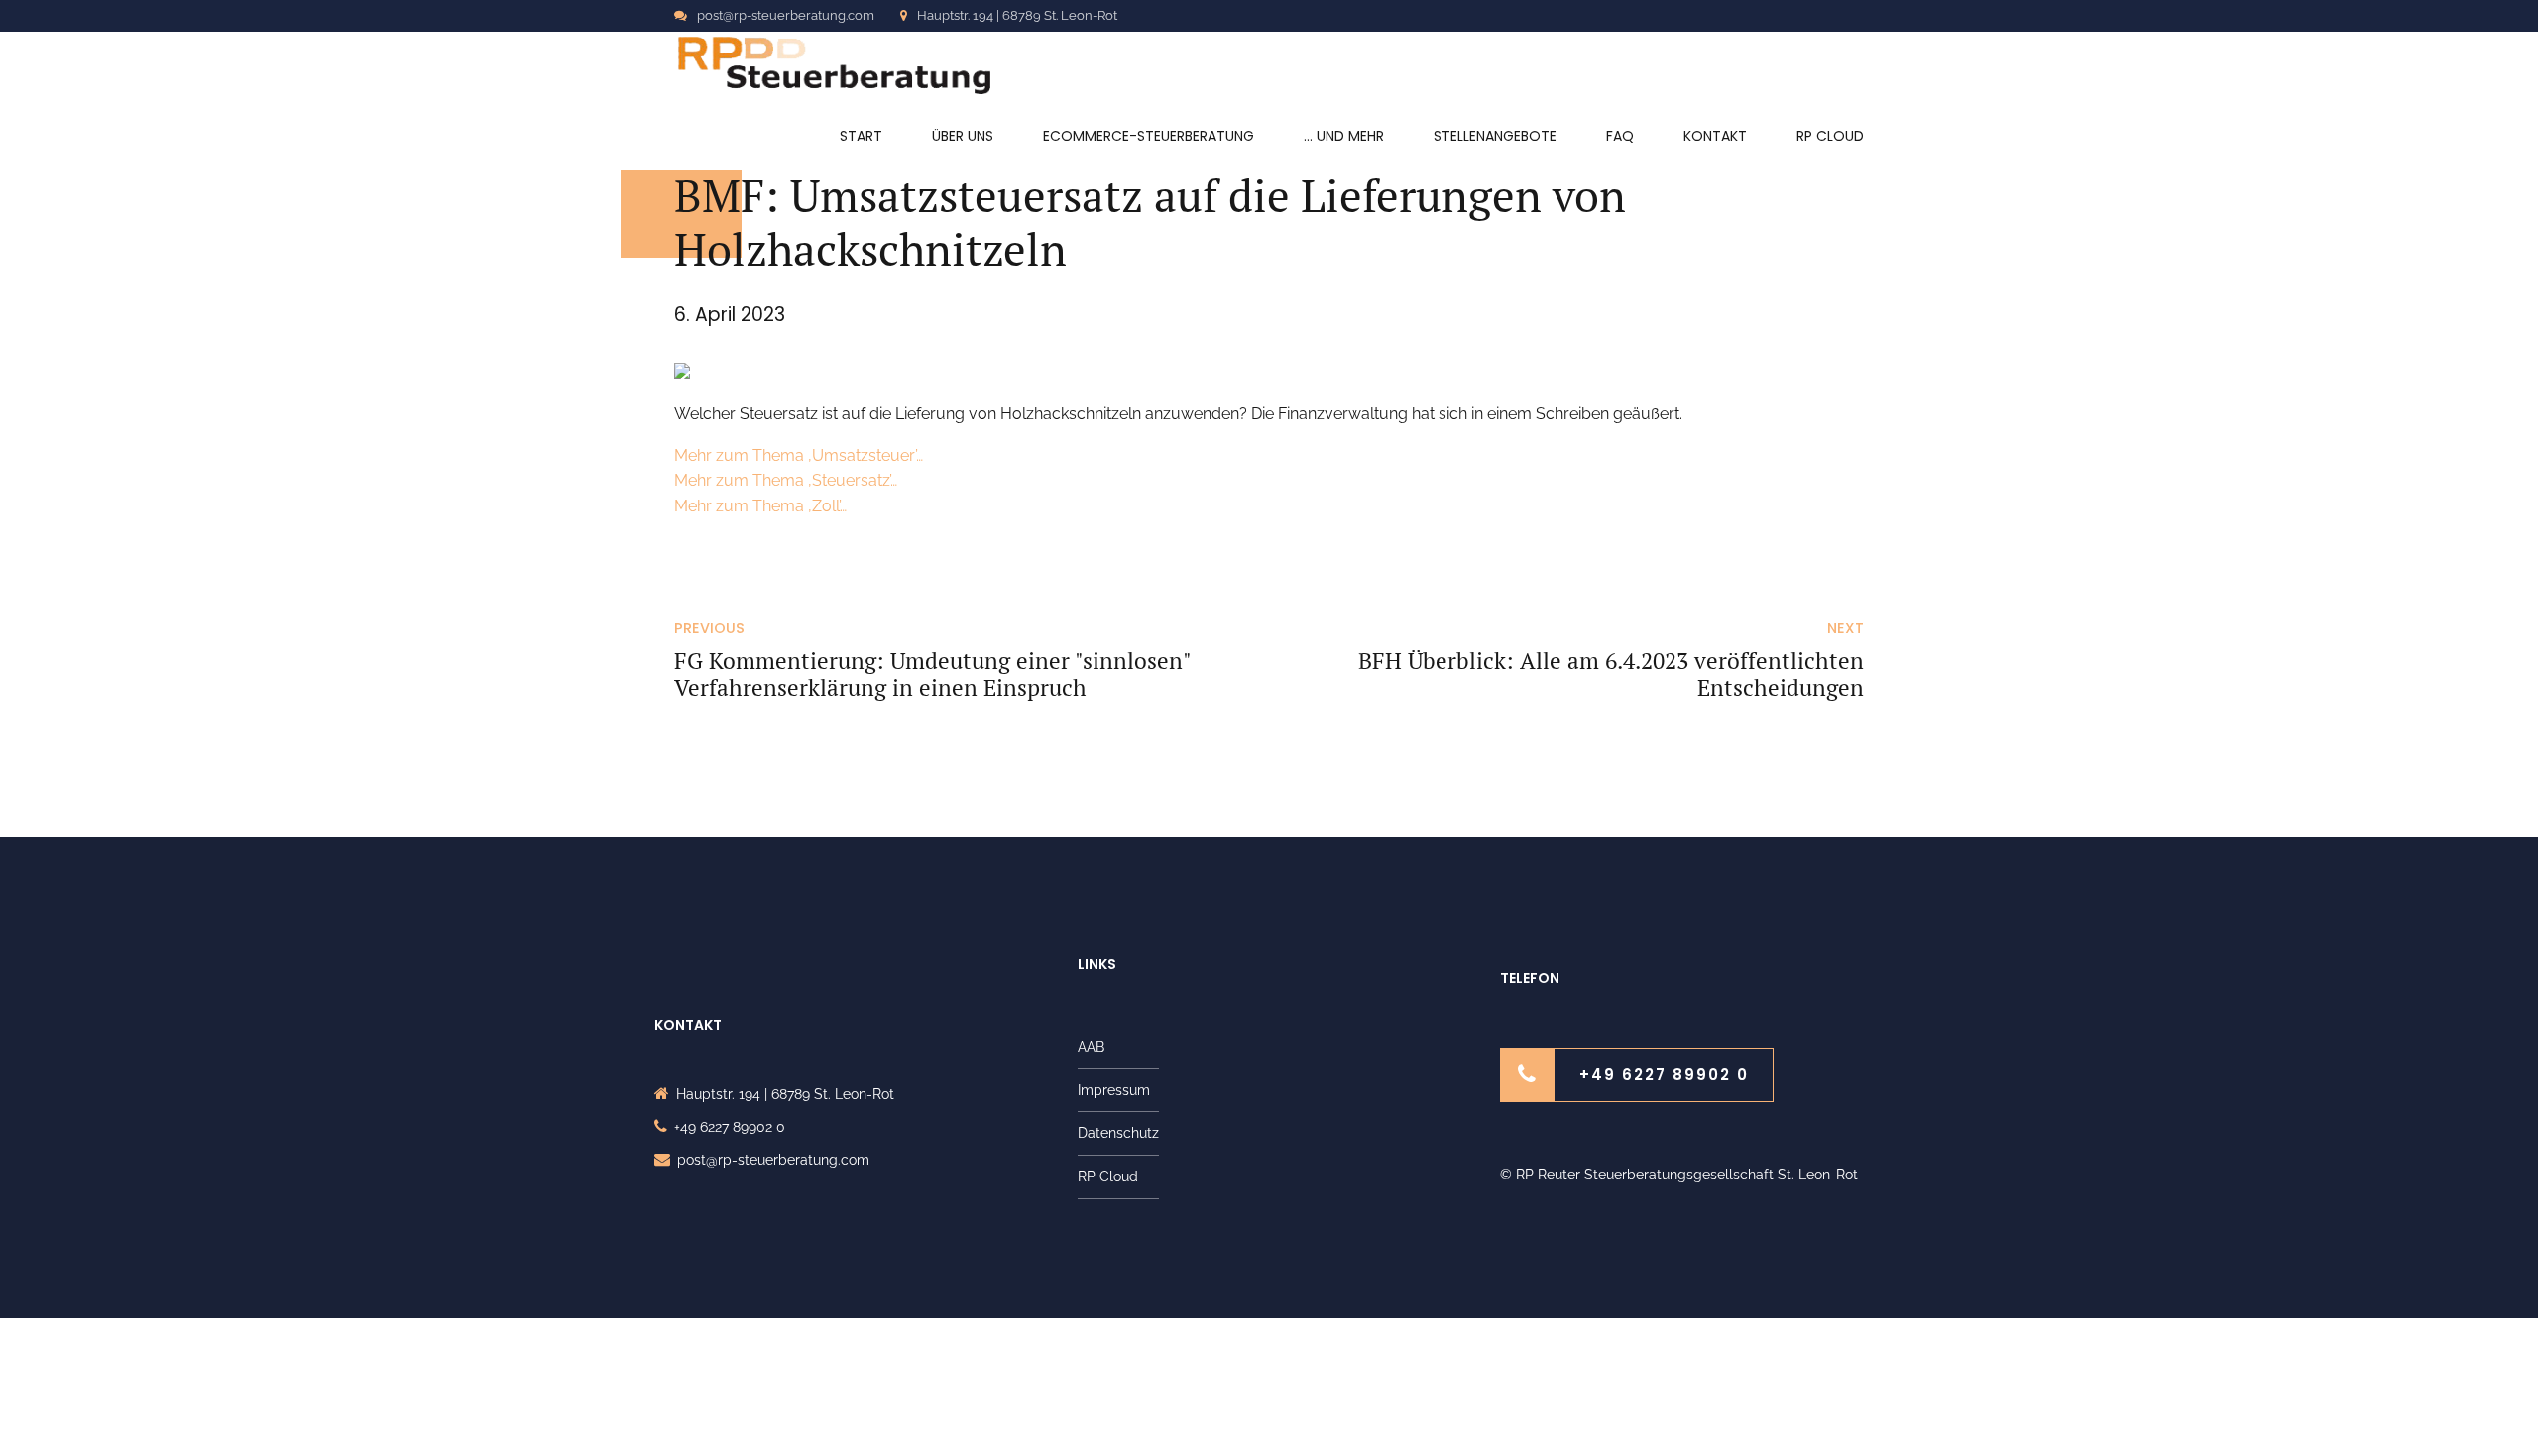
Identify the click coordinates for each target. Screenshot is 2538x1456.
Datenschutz (1118, 1133)
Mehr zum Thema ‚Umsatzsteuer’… (799, 455)
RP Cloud (1830, 136)
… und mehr (1344, 136)
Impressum (1114, 1090)
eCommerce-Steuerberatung (1149, 136)
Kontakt (1715, 136)
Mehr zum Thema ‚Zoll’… (760, 506)
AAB (1091, 1047)
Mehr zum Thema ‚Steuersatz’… (786, 480)
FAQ (1620, 136)
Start (861, 136)
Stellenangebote (1495, 136)
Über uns (963, 136)
